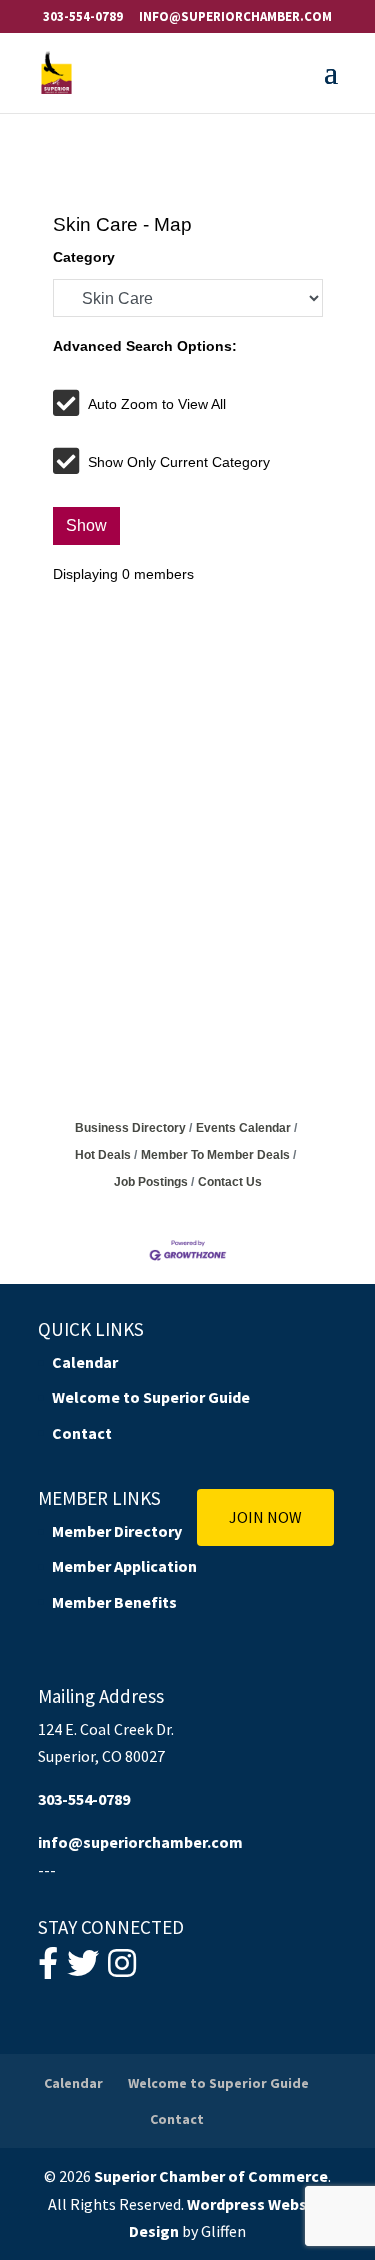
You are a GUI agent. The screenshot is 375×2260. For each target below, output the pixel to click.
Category (84, 257)
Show (86, 525)
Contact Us (230, 1182)
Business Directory (130, 1128)
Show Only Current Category (179, 462)
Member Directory (117, 1531)
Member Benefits (114, 1602)
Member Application (124, 1566)
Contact (82, 1433)
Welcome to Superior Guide (151, 1397)
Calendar (85, 1362)
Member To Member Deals (215, 1155)
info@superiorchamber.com (140, 1842)
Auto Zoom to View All (157, 404)
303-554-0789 (83, 16)
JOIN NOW (265, 1517)
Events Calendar (243, 1128)
